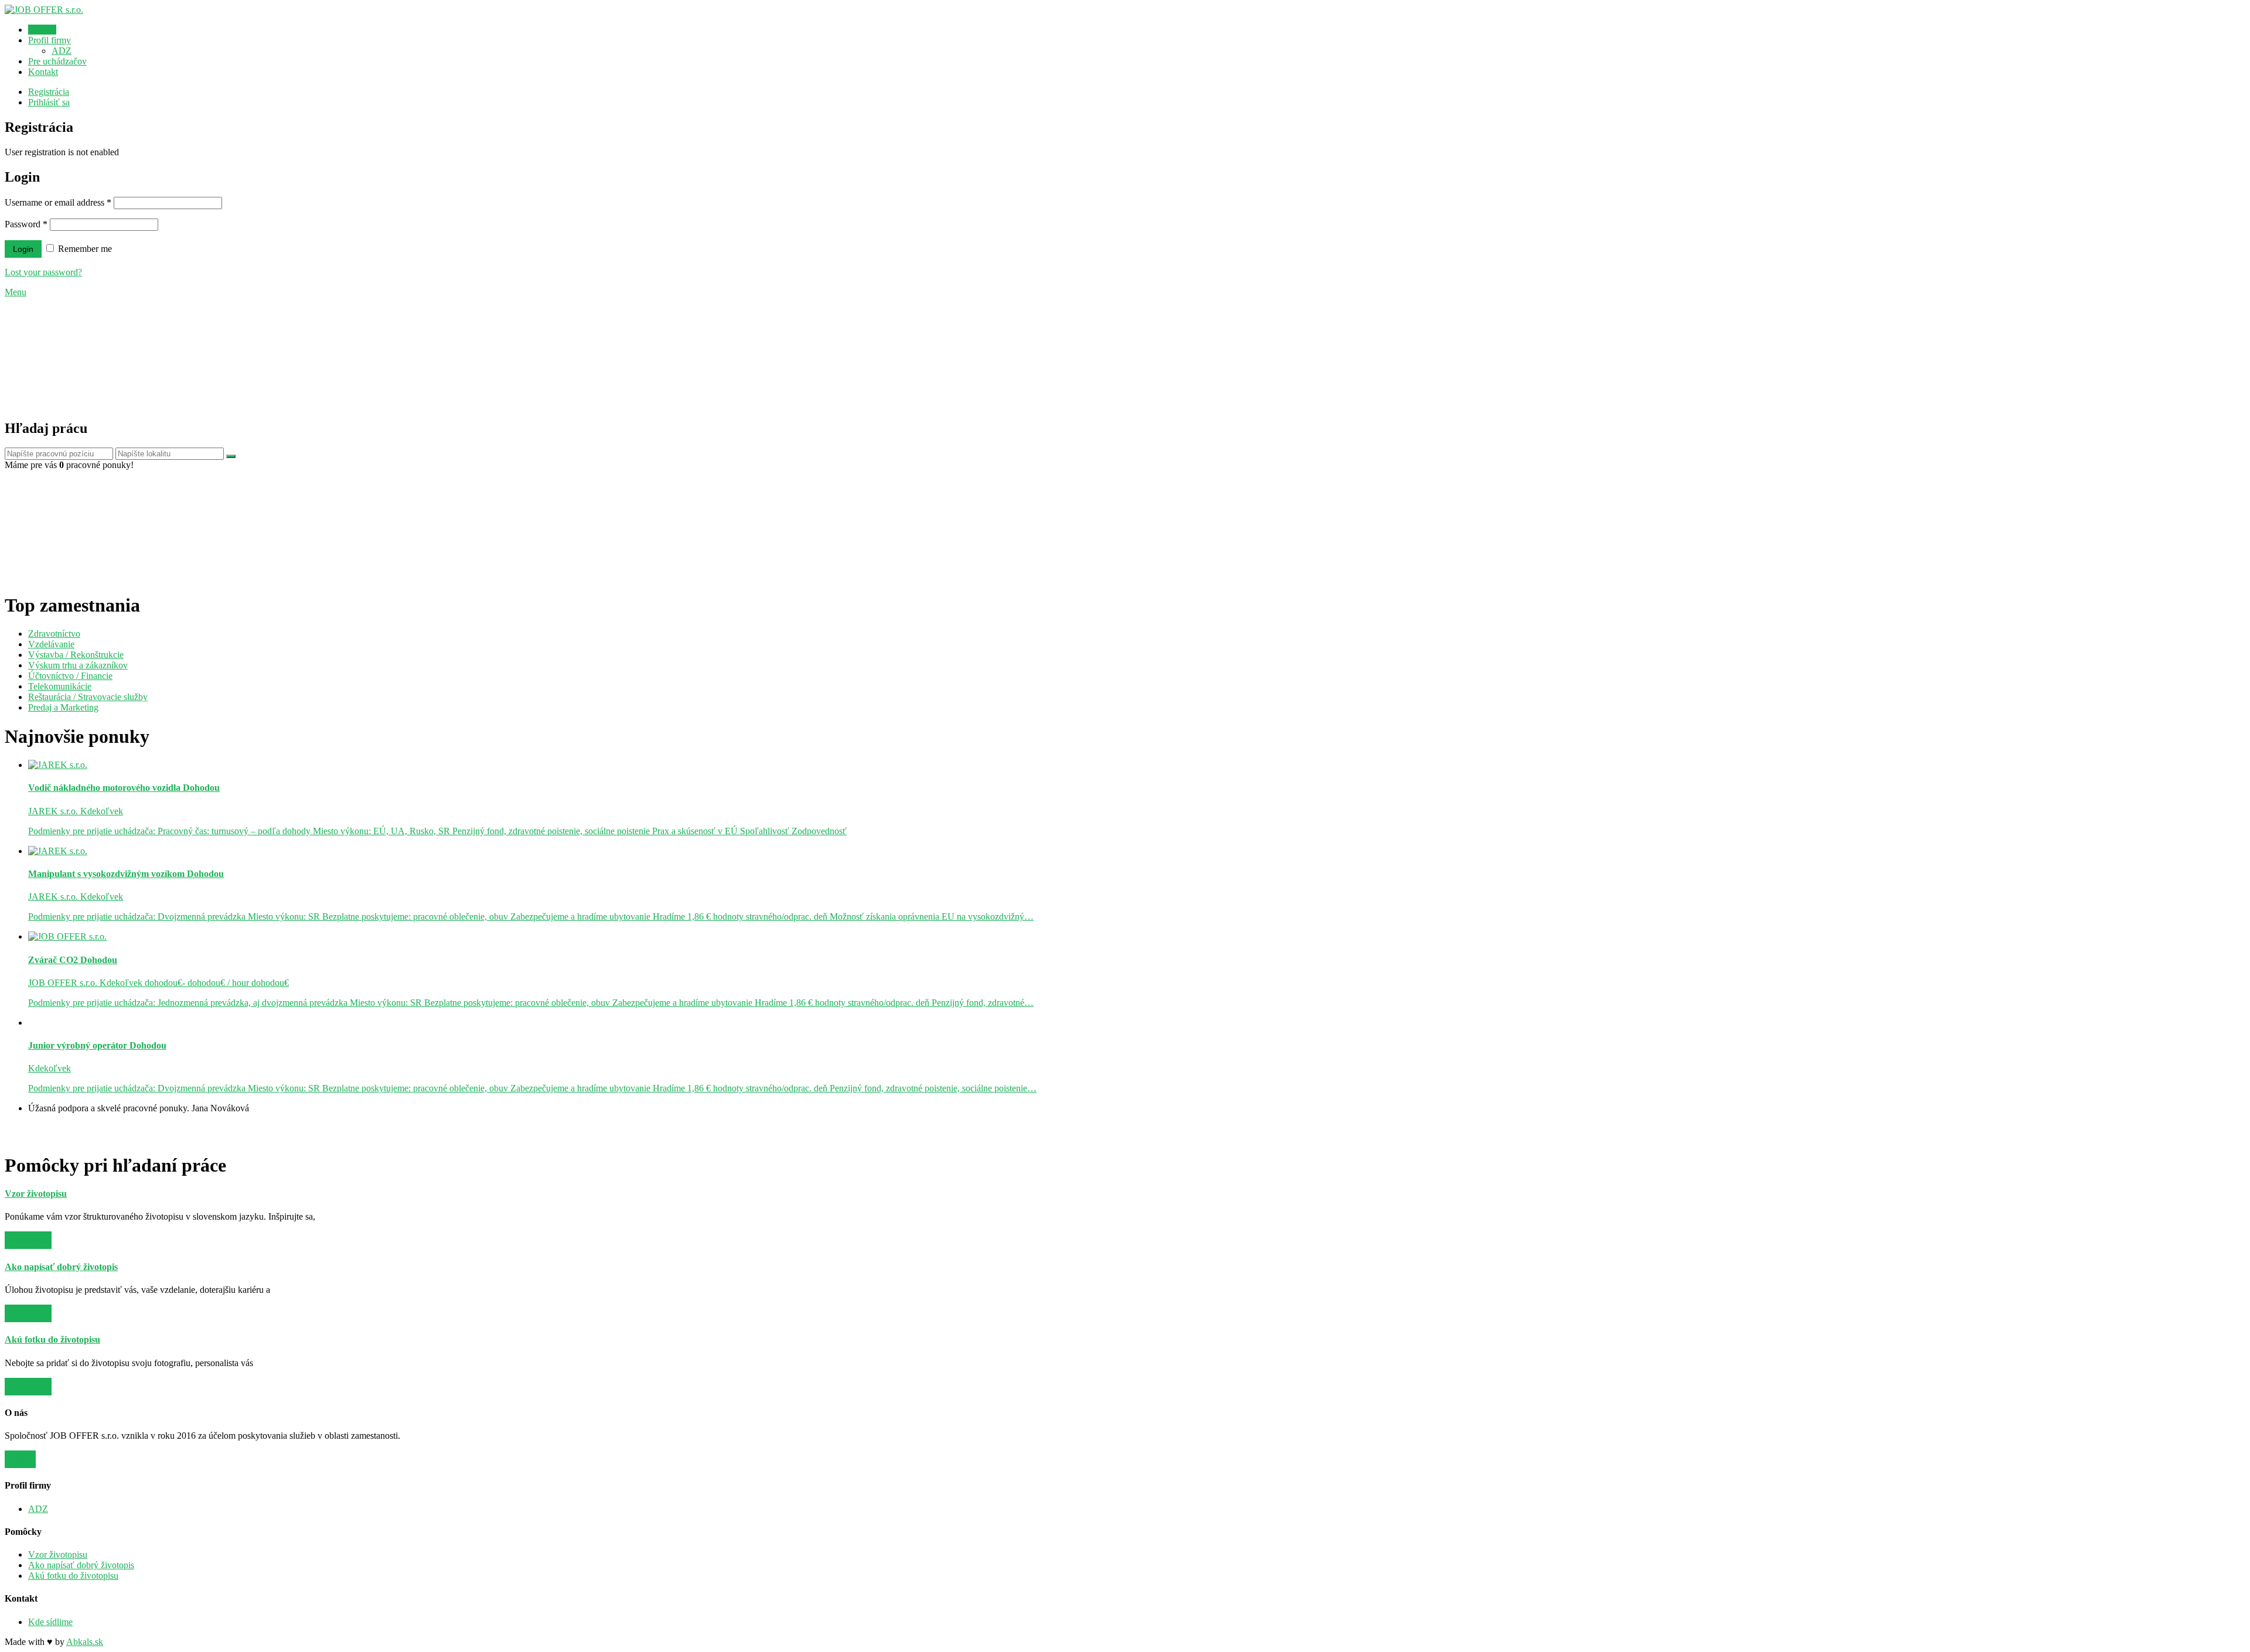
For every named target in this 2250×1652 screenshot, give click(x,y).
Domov (42, 30)
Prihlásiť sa (49, 102)
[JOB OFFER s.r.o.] (44, 10)
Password (26, 224)
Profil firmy (50, 40)
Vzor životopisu (58, 1554)
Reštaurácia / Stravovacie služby (88, 697)
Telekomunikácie (60, 686)
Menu (16, 292)
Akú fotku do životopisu (73, 1576)
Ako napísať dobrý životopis (81, 1565)
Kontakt (43, 72)
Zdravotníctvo (54, 634)
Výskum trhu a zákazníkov (78, 665)
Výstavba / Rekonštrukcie (76, 655)
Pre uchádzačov (57, 61)
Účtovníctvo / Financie (70, 676)
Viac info (28, 1240)
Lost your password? (43, 272)
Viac (20, 1459)
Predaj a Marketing (63, 707)
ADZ (62, 51)
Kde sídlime (50, 1622)
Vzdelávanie (51, 644)
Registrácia (49, 92)
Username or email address (58, 202)
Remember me (84, 249)
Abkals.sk (85, 1642)
